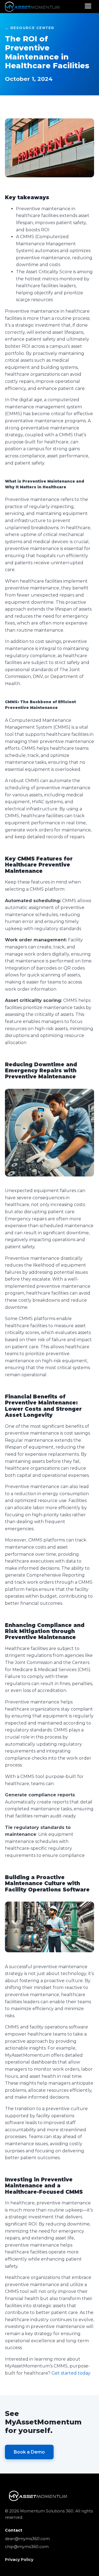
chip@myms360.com (27, 2547)
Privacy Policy (19, 2560)
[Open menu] (88, 6)
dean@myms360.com (27, 2539)
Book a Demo (29, 2452)
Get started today (71, 2373)
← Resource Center (30, 28)
